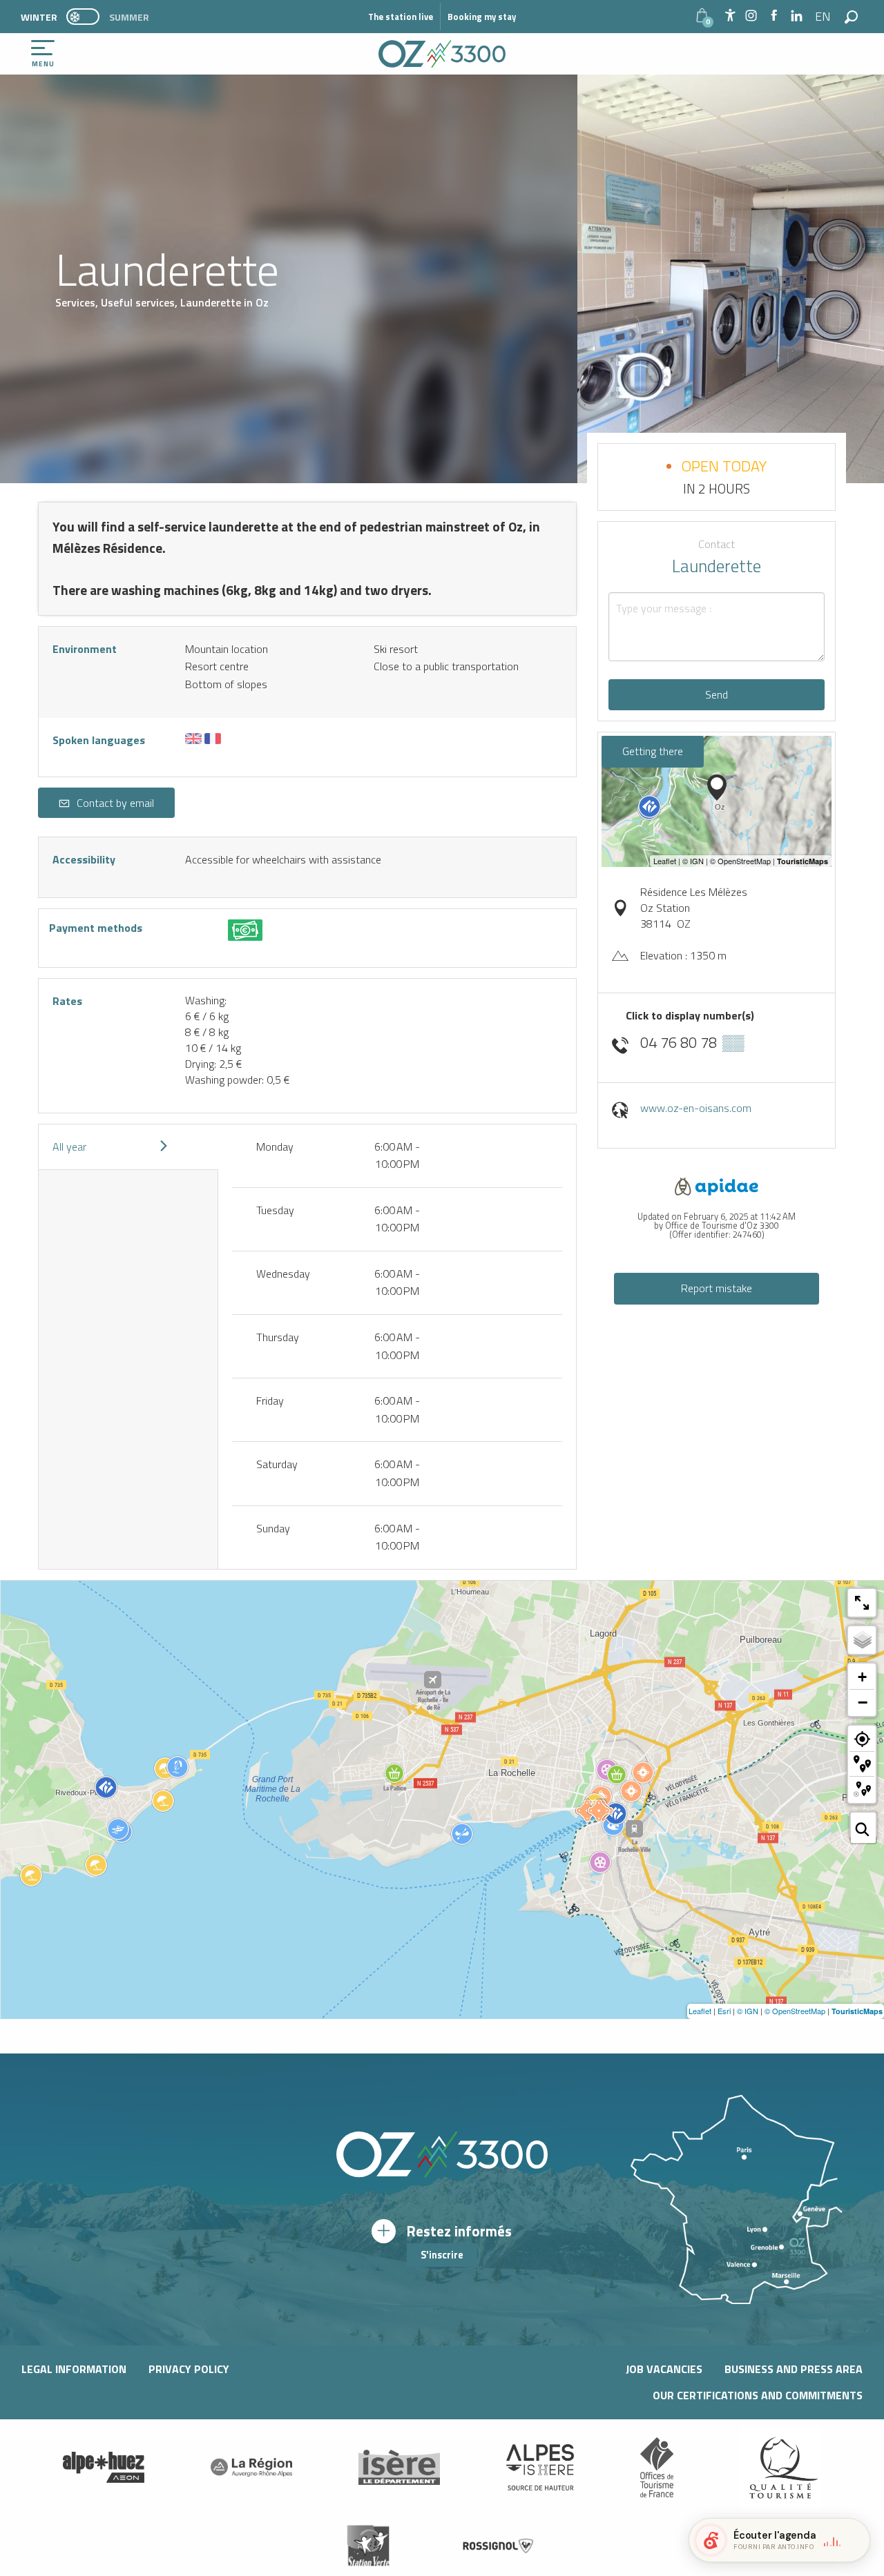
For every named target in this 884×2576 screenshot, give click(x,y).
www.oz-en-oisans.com (696, 1108)
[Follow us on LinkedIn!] (797, 16)
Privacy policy (189, 2369)
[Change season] (87, 17)
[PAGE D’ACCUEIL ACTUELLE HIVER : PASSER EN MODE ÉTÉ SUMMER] (83, 17)
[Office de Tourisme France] (657, 2468)
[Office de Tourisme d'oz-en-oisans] (442, 54)
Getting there (653, 751)
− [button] (863, 1702)
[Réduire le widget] (854, 2540)
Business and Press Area (794, 2369)
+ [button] (862, 1677)
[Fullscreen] (862, 1603)
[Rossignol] (499, 2546)
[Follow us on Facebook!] (774, 16)
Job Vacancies (664, 2369)
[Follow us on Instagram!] (751, 16)
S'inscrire (442, 2255)
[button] (824, 17)
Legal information (74, 2369)
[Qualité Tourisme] (780, 2468)
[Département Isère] (399, 2467)
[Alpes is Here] (540, 2468)
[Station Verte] (368, 2546)
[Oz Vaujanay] (104, 2468)
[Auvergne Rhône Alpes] (251, 2468)
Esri (724, 2011)
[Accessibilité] (730, 15)
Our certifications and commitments (758, 2395)
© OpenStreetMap (795, 2011)
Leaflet (700, 2011)
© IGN (748, 2011)
